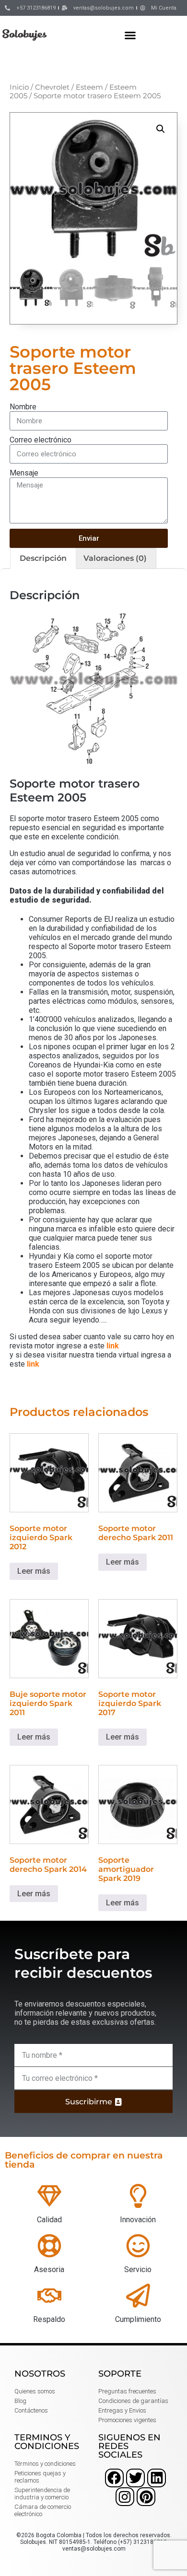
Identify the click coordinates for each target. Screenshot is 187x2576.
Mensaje (24, 473)
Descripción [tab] (43, 558)
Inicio (19, 87)
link (113, 1346)
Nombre (23, 407)
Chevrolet (52, 87)
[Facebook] (114, 2478)
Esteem (89, 87)
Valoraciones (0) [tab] (115, 558)
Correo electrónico (41, 440)
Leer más (34, 1571)
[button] (130, 35)
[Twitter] (135, 2478)
